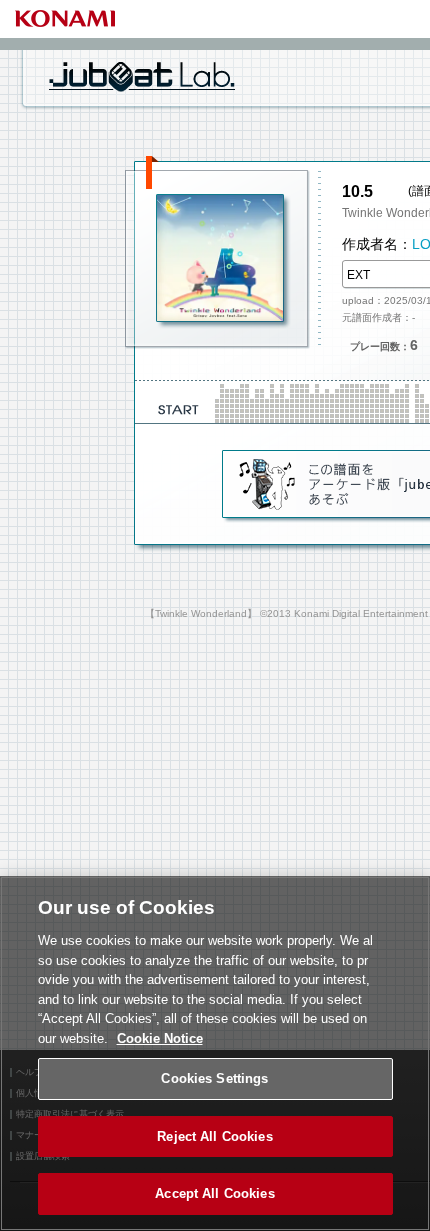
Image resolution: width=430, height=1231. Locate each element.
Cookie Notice (160, 1038)
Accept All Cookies (214, 1193)
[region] (215, 1053)
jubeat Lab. (142, 76)
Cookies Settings (214, 1078)
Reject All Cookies (214, 1136)
